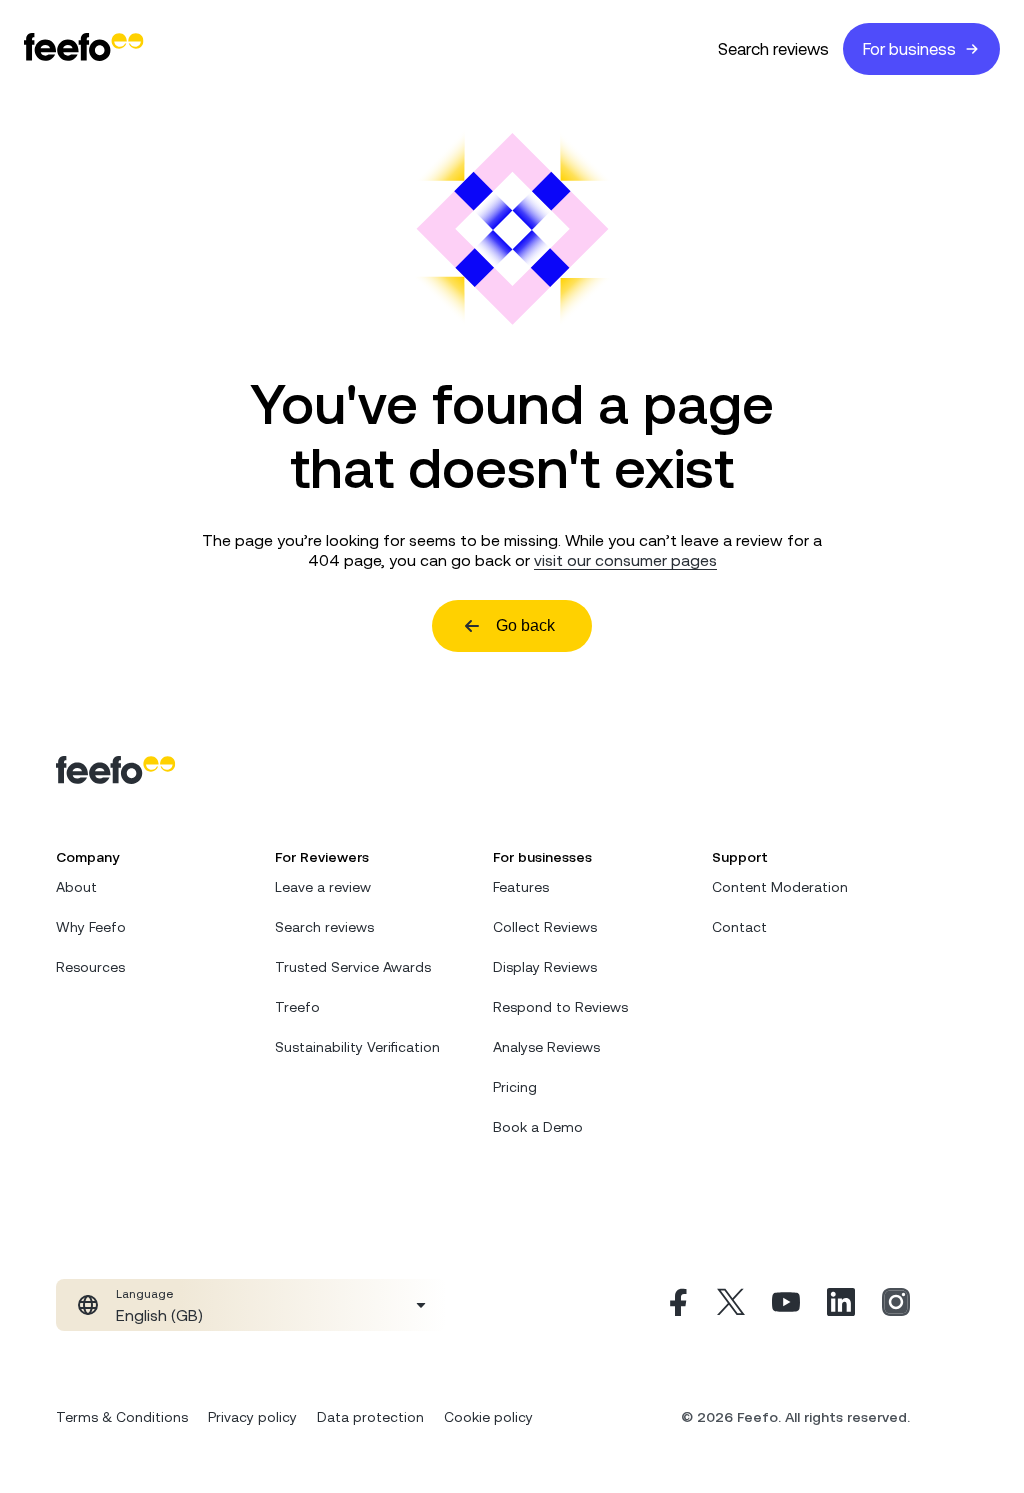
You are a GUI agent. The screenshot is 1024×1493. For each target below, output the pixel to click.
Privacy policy (252, 1417)
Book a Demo (538, 1127)
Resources (90, 967)
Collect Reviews (545, 927)
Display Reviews (545, 967)
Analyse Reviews (546, 1047)
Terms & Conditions (122, 1417)
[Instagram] (896, 1305)
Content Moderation (780, 887)
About (76, 887)
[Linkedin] (841, 1305)
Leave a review (323, 887)
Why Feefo (91, 927)
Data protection (370, 1417)
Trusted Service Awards (353, 967)
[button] (251, 1305)
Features (521, 887)
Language (144, 1294)
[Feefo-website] (84, 48)
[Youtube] (786, 1305)
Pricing (515, 1087)
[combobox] (251, 1305)
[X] (731, 1305)
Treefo (297, 1007)
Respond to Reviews (560, 1007)
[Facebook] (676, 1305)
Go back (525, 625)
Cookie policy (488, 1417)
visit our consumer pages (625, 560)
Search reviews (773, 49)
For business (909, 49)
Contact (739, 927)
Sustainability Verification (357, 1047)
